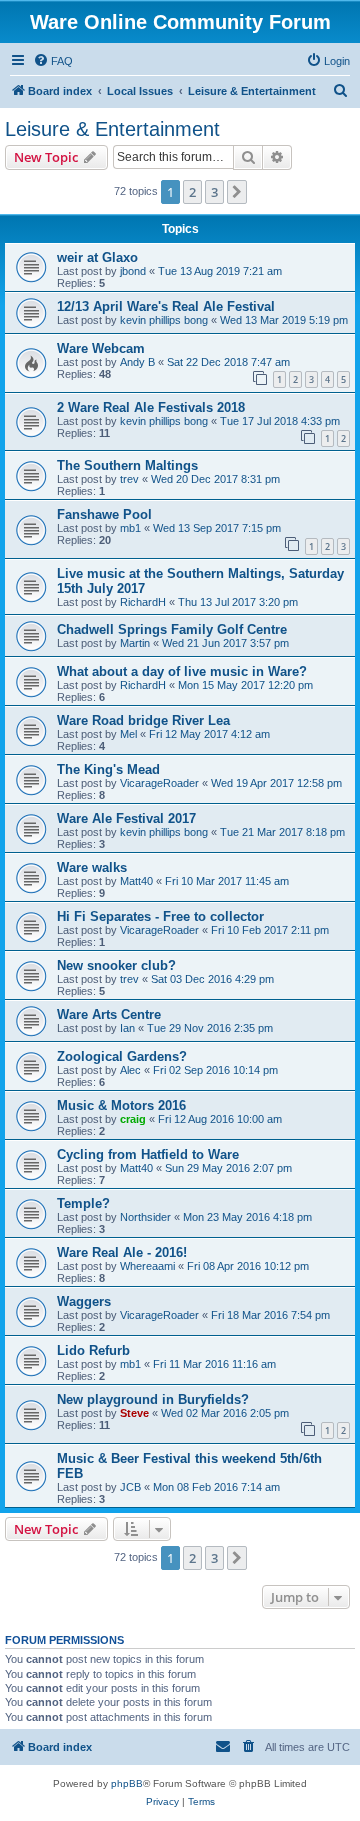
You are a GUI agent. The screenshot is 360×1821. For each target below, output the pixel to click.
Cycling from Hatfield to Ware (148, 1154)
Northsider (145, 1217)
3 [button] (214, 192)
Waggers (84, 1301)
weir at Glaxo (97, 257)
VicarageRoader (159, 783)
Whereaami (147, 1266)
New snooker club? (116, 965)
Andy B (137, 362)
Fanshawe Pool (104, 514)
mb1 (130, 528)
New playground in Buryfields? (153, 1399)
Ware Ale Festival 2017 (126, 818)
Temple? (83, 1203)
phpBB (127, 1783)
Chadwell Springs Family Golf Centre (172, 629)
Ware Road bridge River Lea (143, 720)
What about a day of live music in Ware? (182, 671)
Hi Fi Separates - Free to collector (160, 916)
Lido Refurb (93, 1350)
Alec (130, 1070)
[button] (237, 192)
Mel (128, 734)
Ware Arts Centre (109, 1014)
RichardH (143, 602)
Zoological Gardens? (122, 1056)
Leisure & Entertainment (112, 129)
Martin (135, 643)
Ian (127, 1028)
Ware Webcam (101, 348)
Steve (134, 1413)
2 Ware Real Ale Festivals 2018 (151, 407)
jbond (133, 271)
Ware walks (92, 867)
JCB (130, 1487)
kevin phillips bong (164, 320)
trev (129, 479)
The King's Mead (108, 769)
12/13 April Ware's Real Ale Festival (166, 306)
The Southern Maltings (127, 465)
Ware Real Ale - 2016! (122, 1252)
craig (133, 1119)
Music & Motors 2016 (121, 1105)
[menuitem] (53, 61)
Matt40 (136, 881)
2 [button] (192, 192)
